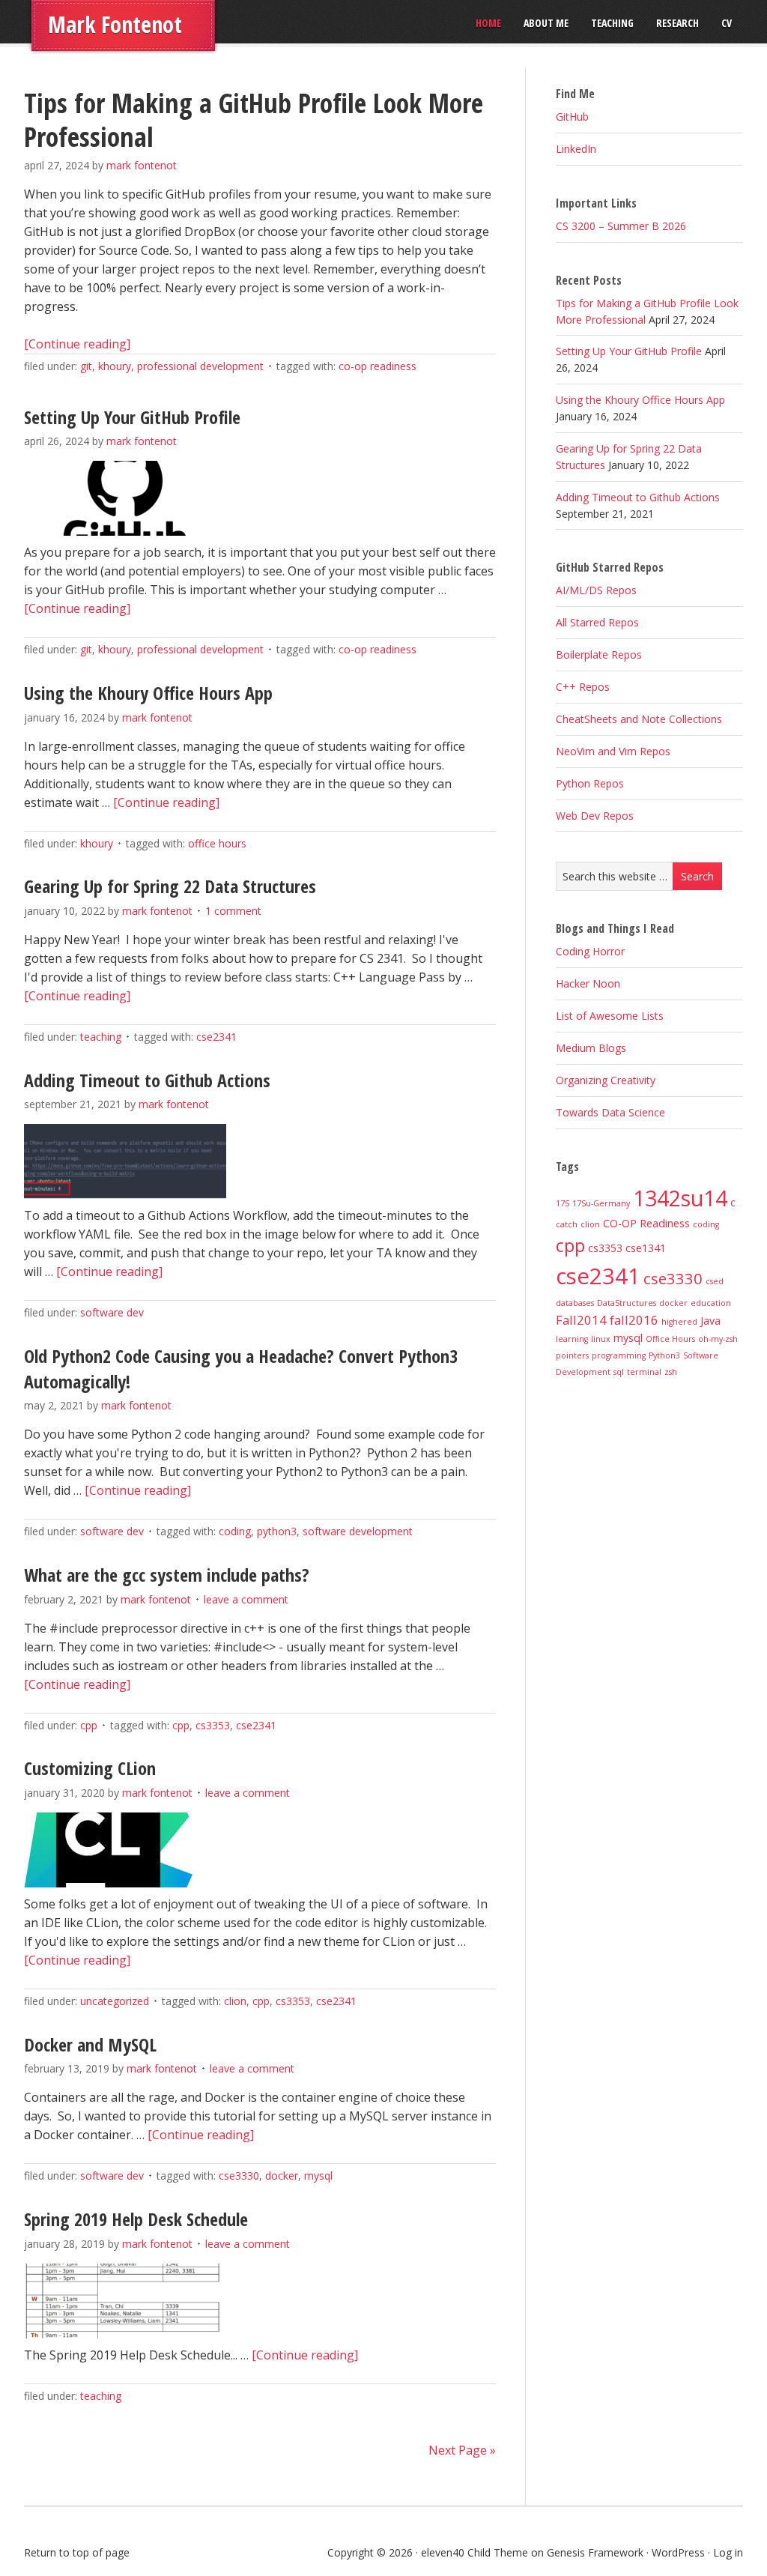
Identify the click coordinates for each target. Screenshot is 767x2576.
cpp (181, 1725)
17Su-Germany (601, 1203)
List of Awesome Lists (610, 1016)
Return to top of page (77, 2552)
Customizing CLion (90, 1768)
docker (282, 2176)
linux (601, 1339)
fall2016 (634, 1320)
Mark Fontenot (115, 24)
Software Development (358, 1531)
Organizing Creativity (606, 1080)
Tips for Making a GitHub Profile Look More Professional (254, 120)
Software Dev (112, 1312)
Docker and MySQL (90, 2044)
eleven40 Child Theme (475, 2552)
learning (572, 1339)
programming (619, 1355)
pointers (572, 1355)
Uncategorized (115, 2001)
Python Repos (590, 783)
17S (563, 1203)
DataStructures (627, 1303)
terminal (644, 1372)
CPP (89, 1725)
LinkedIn (576, 149)
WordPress (678, 2552)
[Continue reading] (77, 344)
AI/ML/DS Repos (596, 590)
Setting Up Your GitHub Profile (132, 417)
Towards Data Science (610, 1112)
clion (235, 2001)
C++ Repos (583, 687)
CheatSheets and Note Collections (639, 719)
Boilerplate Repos (599, 654)
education (711, 1303)
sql (619, 1372)
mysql (318, 2176)
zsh (671, 1372)
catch (567, 1224)
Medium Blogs (591, 1048)
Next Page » (462, 2450)
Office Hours (217, 843)
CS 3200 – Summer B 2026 (621, 226)
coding (235, 1531)
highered (679, 1322)
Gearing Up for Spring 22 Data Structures (170, 886)
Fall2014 (581, 1320)
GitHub (572, 117)
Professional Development (200, 366)
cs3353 (213, 1725)
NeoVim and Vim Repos (613, 751)
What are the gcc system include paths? (167, 1575)
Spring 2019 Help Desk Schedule (136, 2219)
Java (710, 1321)
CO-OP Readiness (378, 366)
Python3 (277, 1531)
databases (575, 1303)
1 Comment (233, 911)
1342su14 (680, 1198)
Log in (728, 2552)
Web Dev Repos (595, 816)
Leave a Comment (246, 1599)
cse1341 (646, 1248)
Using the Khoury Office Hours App (148, 693)
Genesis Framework (595, 2552)
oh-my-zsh (718, 1339)
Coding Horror (590, 951)
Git (86, 366)
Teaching (101, 1037)
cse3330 (239, 2176)
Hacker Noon (588, 983)
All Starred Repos (597, 622)
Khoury (115, 366)
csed (715, 1281)
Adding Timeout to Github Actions (147, 1080)
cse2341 (216, 1037)
